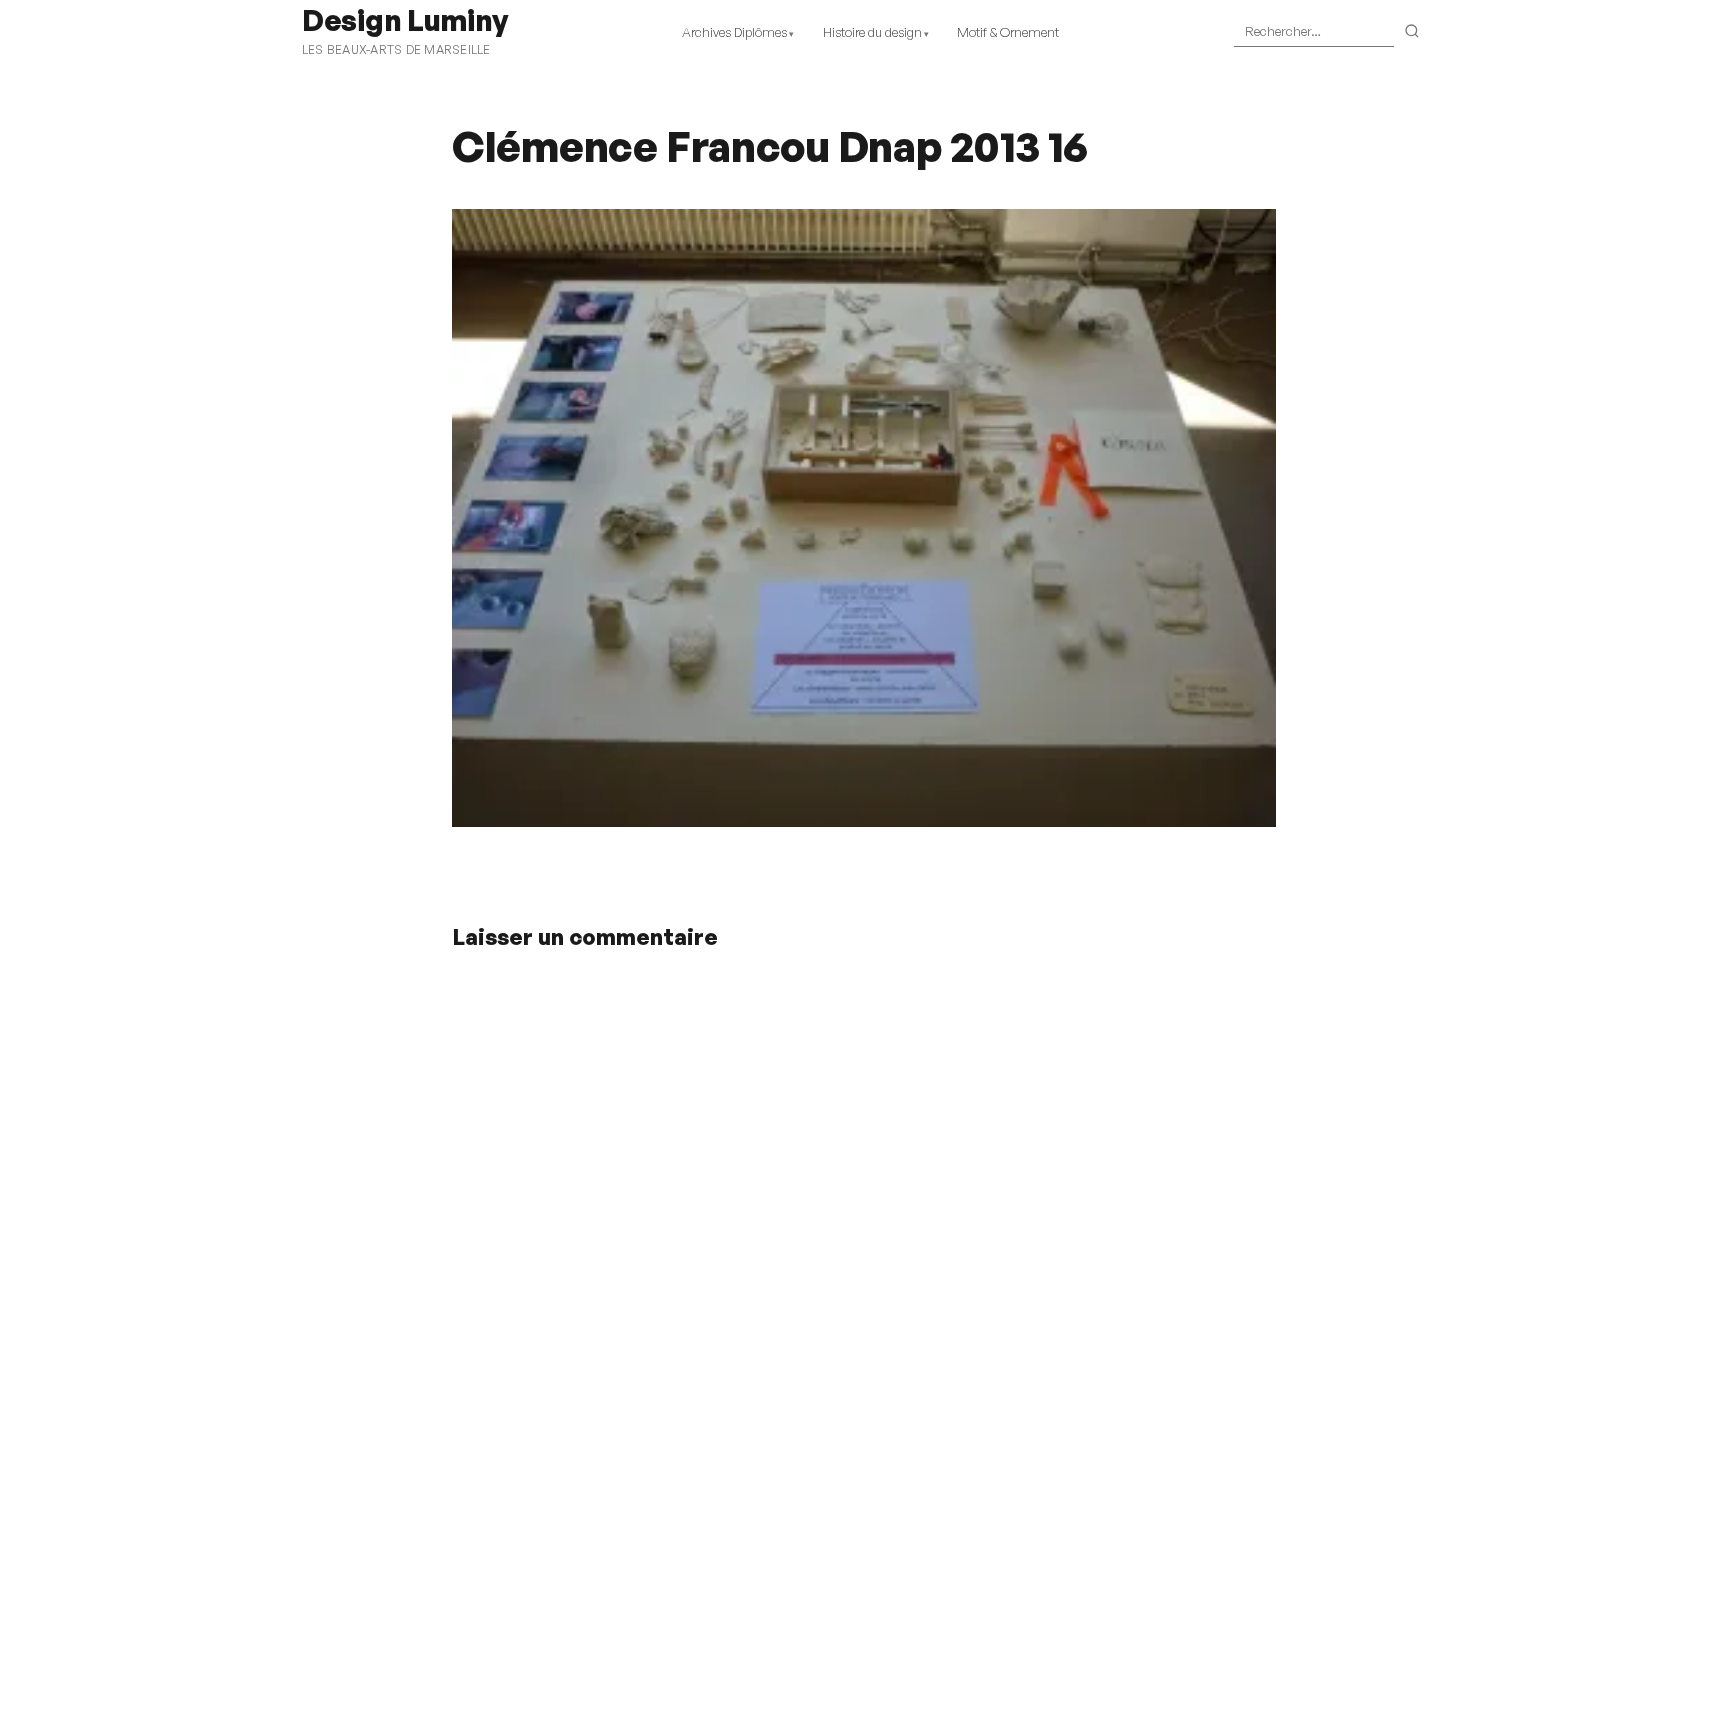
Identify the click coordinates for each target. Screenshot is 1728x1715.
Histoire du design (872, 32)
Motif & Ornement (1008, 32)
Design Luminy (404, 20)
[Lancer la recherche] (1412, 32)
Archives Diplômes (734, 32)
